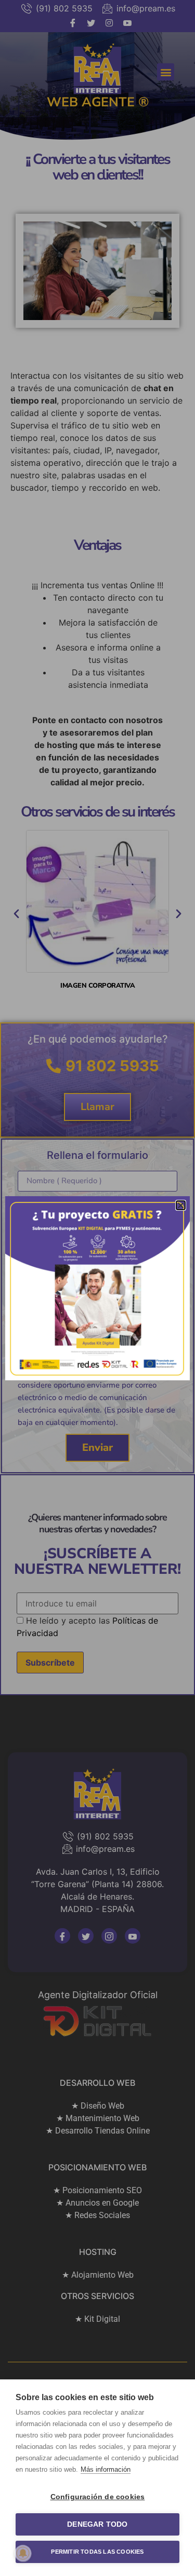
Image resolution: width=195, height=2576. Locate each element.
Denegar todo (97, 2524)
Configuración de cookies (98, 2497)
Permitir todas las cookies (97, 2552)
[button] (181, 1205)
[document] (97, 1288)
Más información (106, 2469)
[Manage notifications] (23, 2553)
